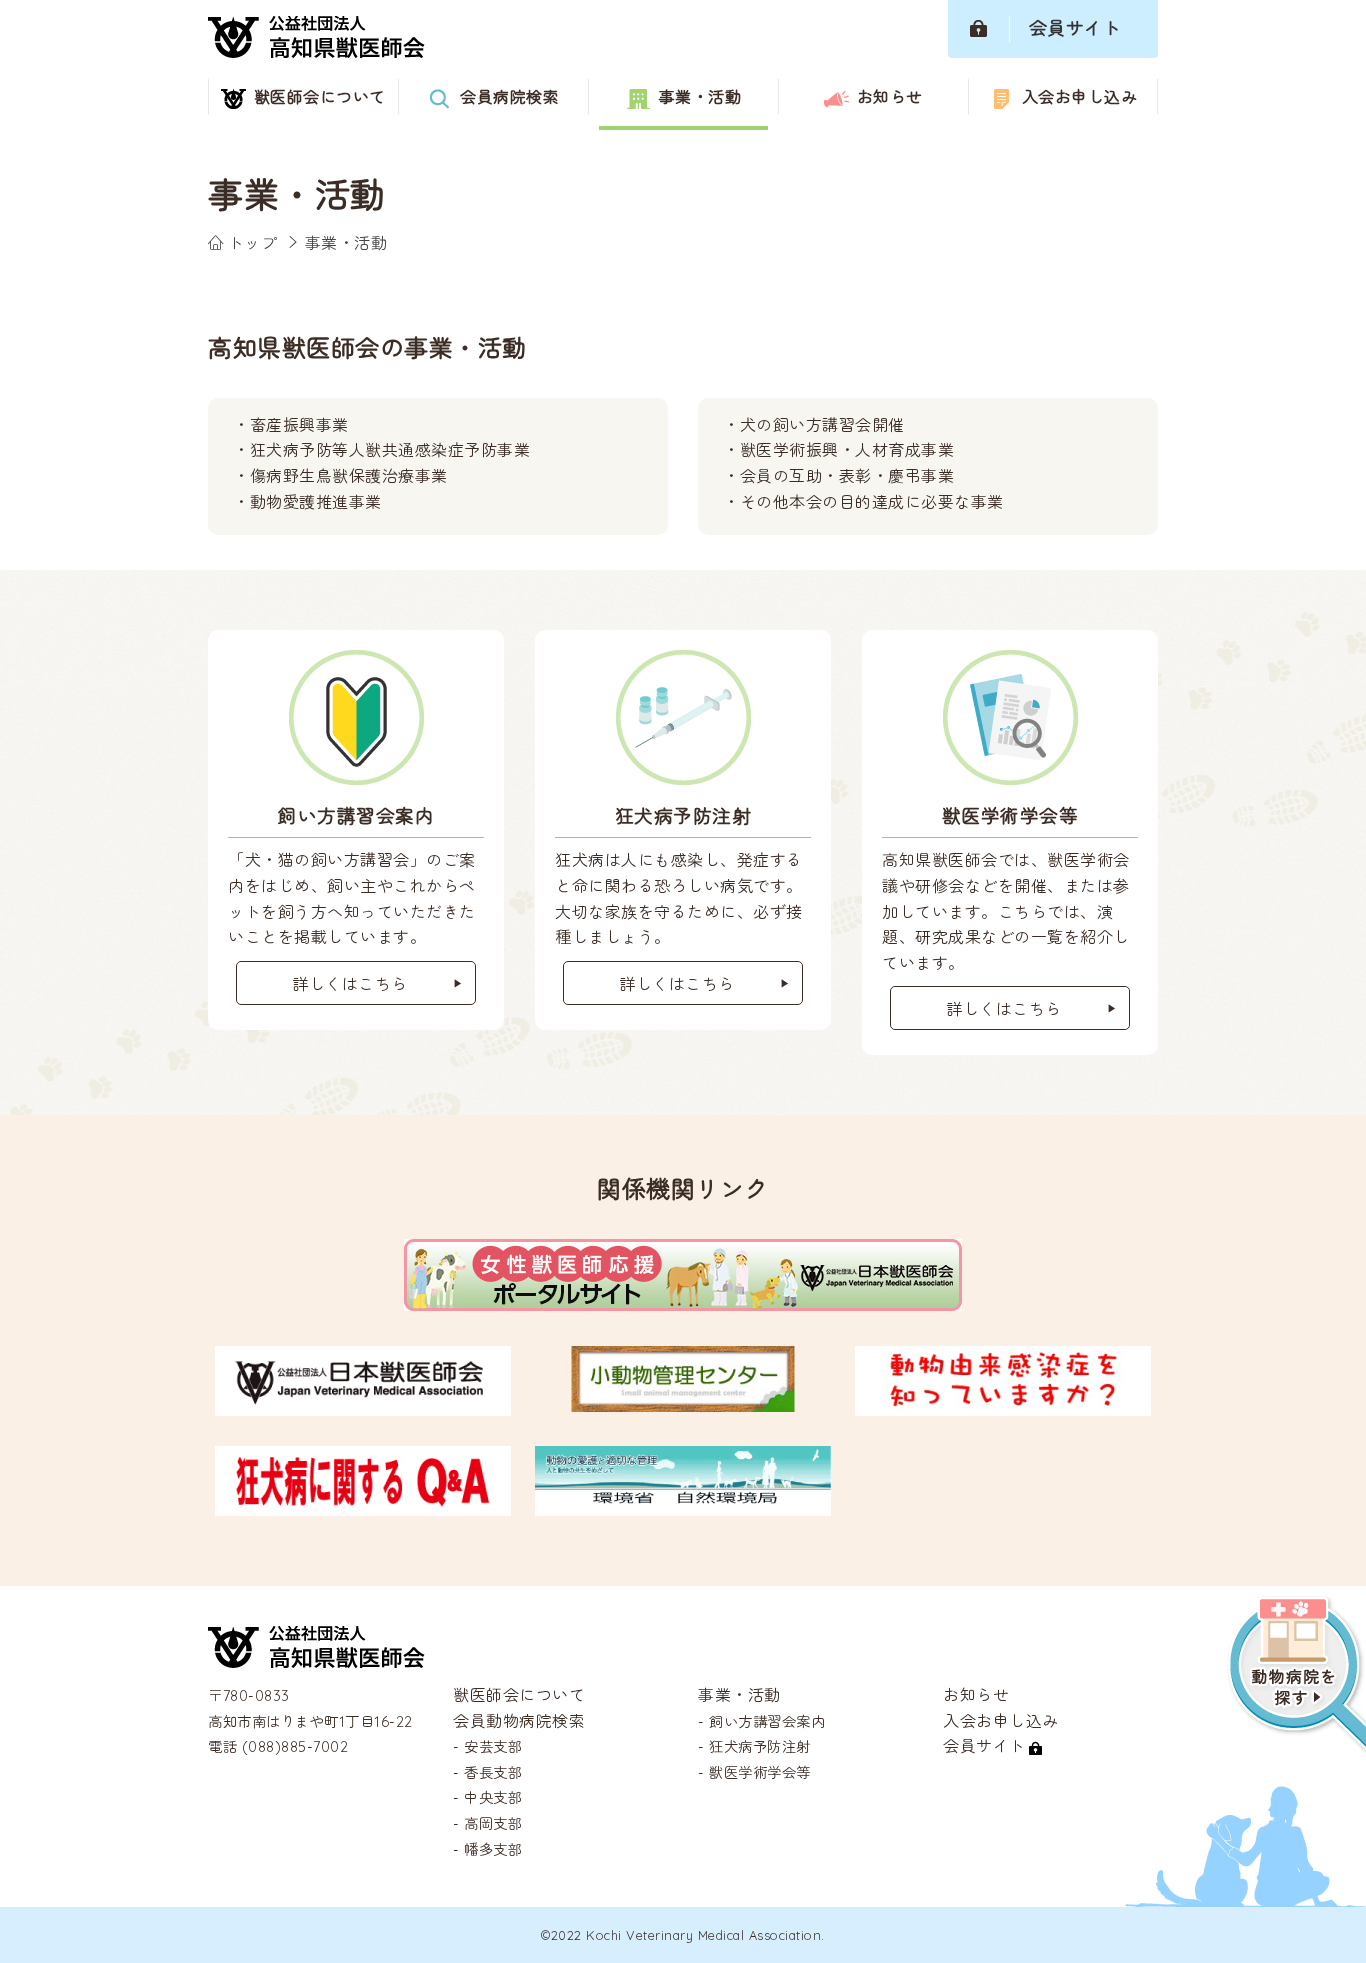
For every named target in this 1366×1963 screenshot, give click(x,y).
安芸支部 (493, 1747)
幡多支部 (493, 1850)
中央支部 (493, 1799)
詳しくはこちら (350, 983)
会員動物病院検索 (519, 1721)
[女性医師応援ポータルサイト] (683, 1298)
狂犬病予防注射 (760, 1747)
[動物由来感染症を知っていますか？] (1003, 1403)
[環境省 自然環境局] (683, 1503)
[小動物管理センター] (683, 1399)
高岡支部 (493, 1824)
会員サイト (984, 1746)
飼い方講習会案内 (767, 1722)
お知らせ (976, 1695)
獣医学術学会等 (760, 1773)
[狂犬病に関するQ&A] (363, 1503)
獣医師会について (519, 1695)
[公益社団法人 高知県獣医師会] (316, 1655)
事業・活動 (739, 1695)
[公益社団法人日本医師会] (363, 1403)
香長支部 (493, 1773)
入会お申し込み (1001, 1721)
